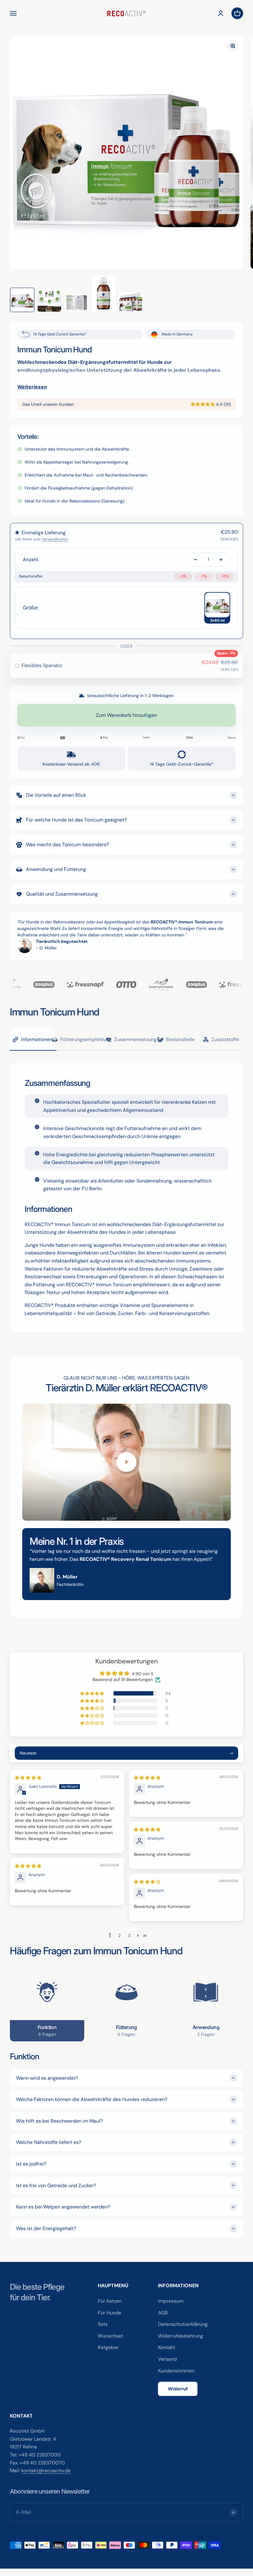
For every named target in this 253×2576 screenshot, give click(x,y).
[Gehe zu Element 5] (131, 302)
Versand (167, 2359)
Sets (103, 2324)
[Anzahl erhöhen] (221, 559)
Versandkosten (55, 539)
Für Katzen (110, 2301)
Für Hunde (110, 2313)
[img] (28, 1778)
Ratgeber (108, 2347)
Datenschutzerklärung (183, 2324)
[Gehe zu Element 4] (104, 294)
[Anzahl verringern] (196, 559)
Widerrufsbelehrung (180, 2336)
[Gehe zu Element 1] (22, 300)
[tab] (32, 1040)
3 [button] (129, 1935)
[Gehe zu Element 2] (49, 300)
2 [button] (119, 1935)
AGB (163, 2313)
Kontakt (166, 2347)
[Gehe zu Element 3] (77, 303)
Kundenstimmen (176, 2371)
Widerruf (178, 2389)
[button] (203, 404)
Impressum (171, 2301)
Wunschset (110, 2336)
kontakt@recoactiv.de (46, 2471)
